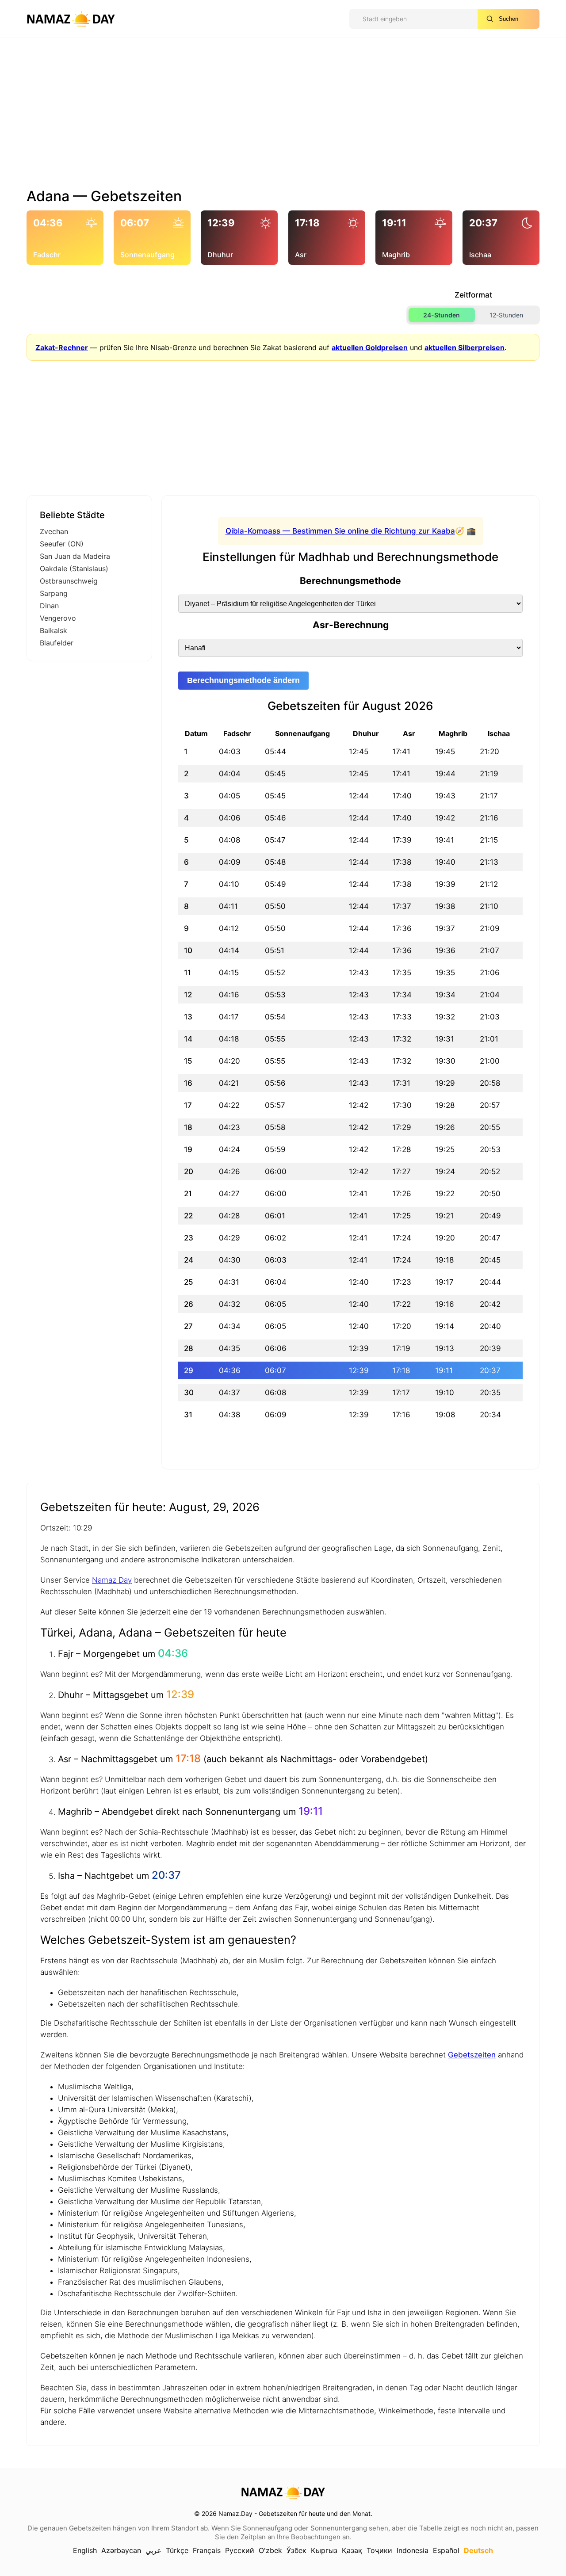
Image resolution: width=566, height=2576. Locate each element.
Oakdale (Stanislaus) (74, 569)
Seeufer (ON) (62, 544)
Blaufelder (57, 643)
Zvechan (54, 531)
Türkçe (177, 2550)
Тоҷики (379, 2550)
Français (207, 2550)
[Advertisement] (283, 116)
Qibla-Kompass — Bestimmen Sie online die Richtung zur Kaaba (340, 531)
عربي (153, 2550)
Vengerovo (58, 618)
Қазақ (352, 2550)
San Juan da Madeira (75, 556)
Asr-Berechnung (351, 625)
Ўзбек (296, 2550)
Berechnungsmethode (350, 581)
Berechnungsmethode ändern (243, 680)
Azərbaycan (121, 2550)
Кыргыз (324, 2550)
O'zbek (270, 2550)
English (85, 2550)
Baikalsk (54, 630)
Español (446, 2550)
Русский (240, 2550)
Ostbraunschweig (69, 581)
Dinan (49, 606)
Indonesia (413, 2550)
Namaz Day (112, 1580)
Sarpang (54, 593)
